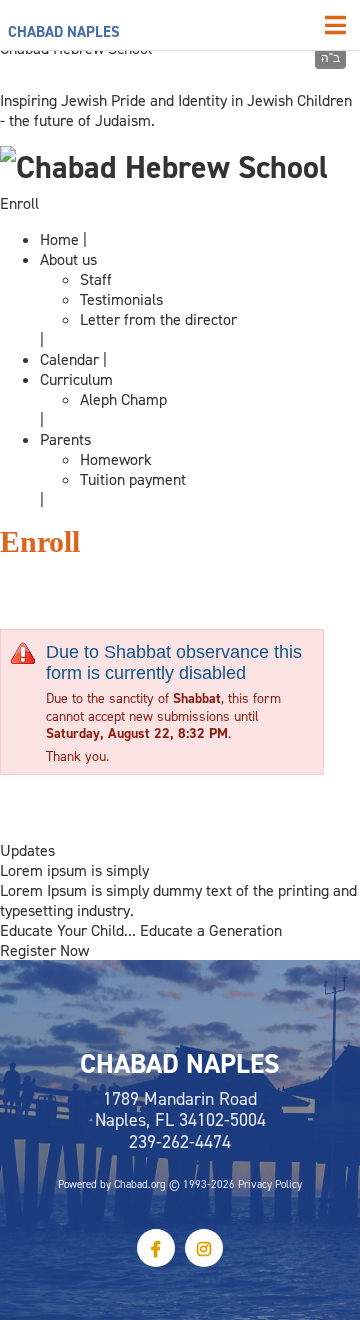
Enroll (19, 203)
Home (59, 239)
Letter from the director (158, 319)
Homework (116, 459)
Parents (65, 439)
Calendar (69, 359)
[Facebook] (156, 1248)
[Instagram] (204, 1248)
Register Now (44, 950)
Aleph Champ (123, 399)
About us (68, 259)
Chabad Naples (64, 31)
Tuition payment (133, 479)
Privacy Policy (270, 1184)
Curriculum (76, 379)
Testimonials (121, 299)
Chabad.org (140, 1184)
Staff (96, 279)
